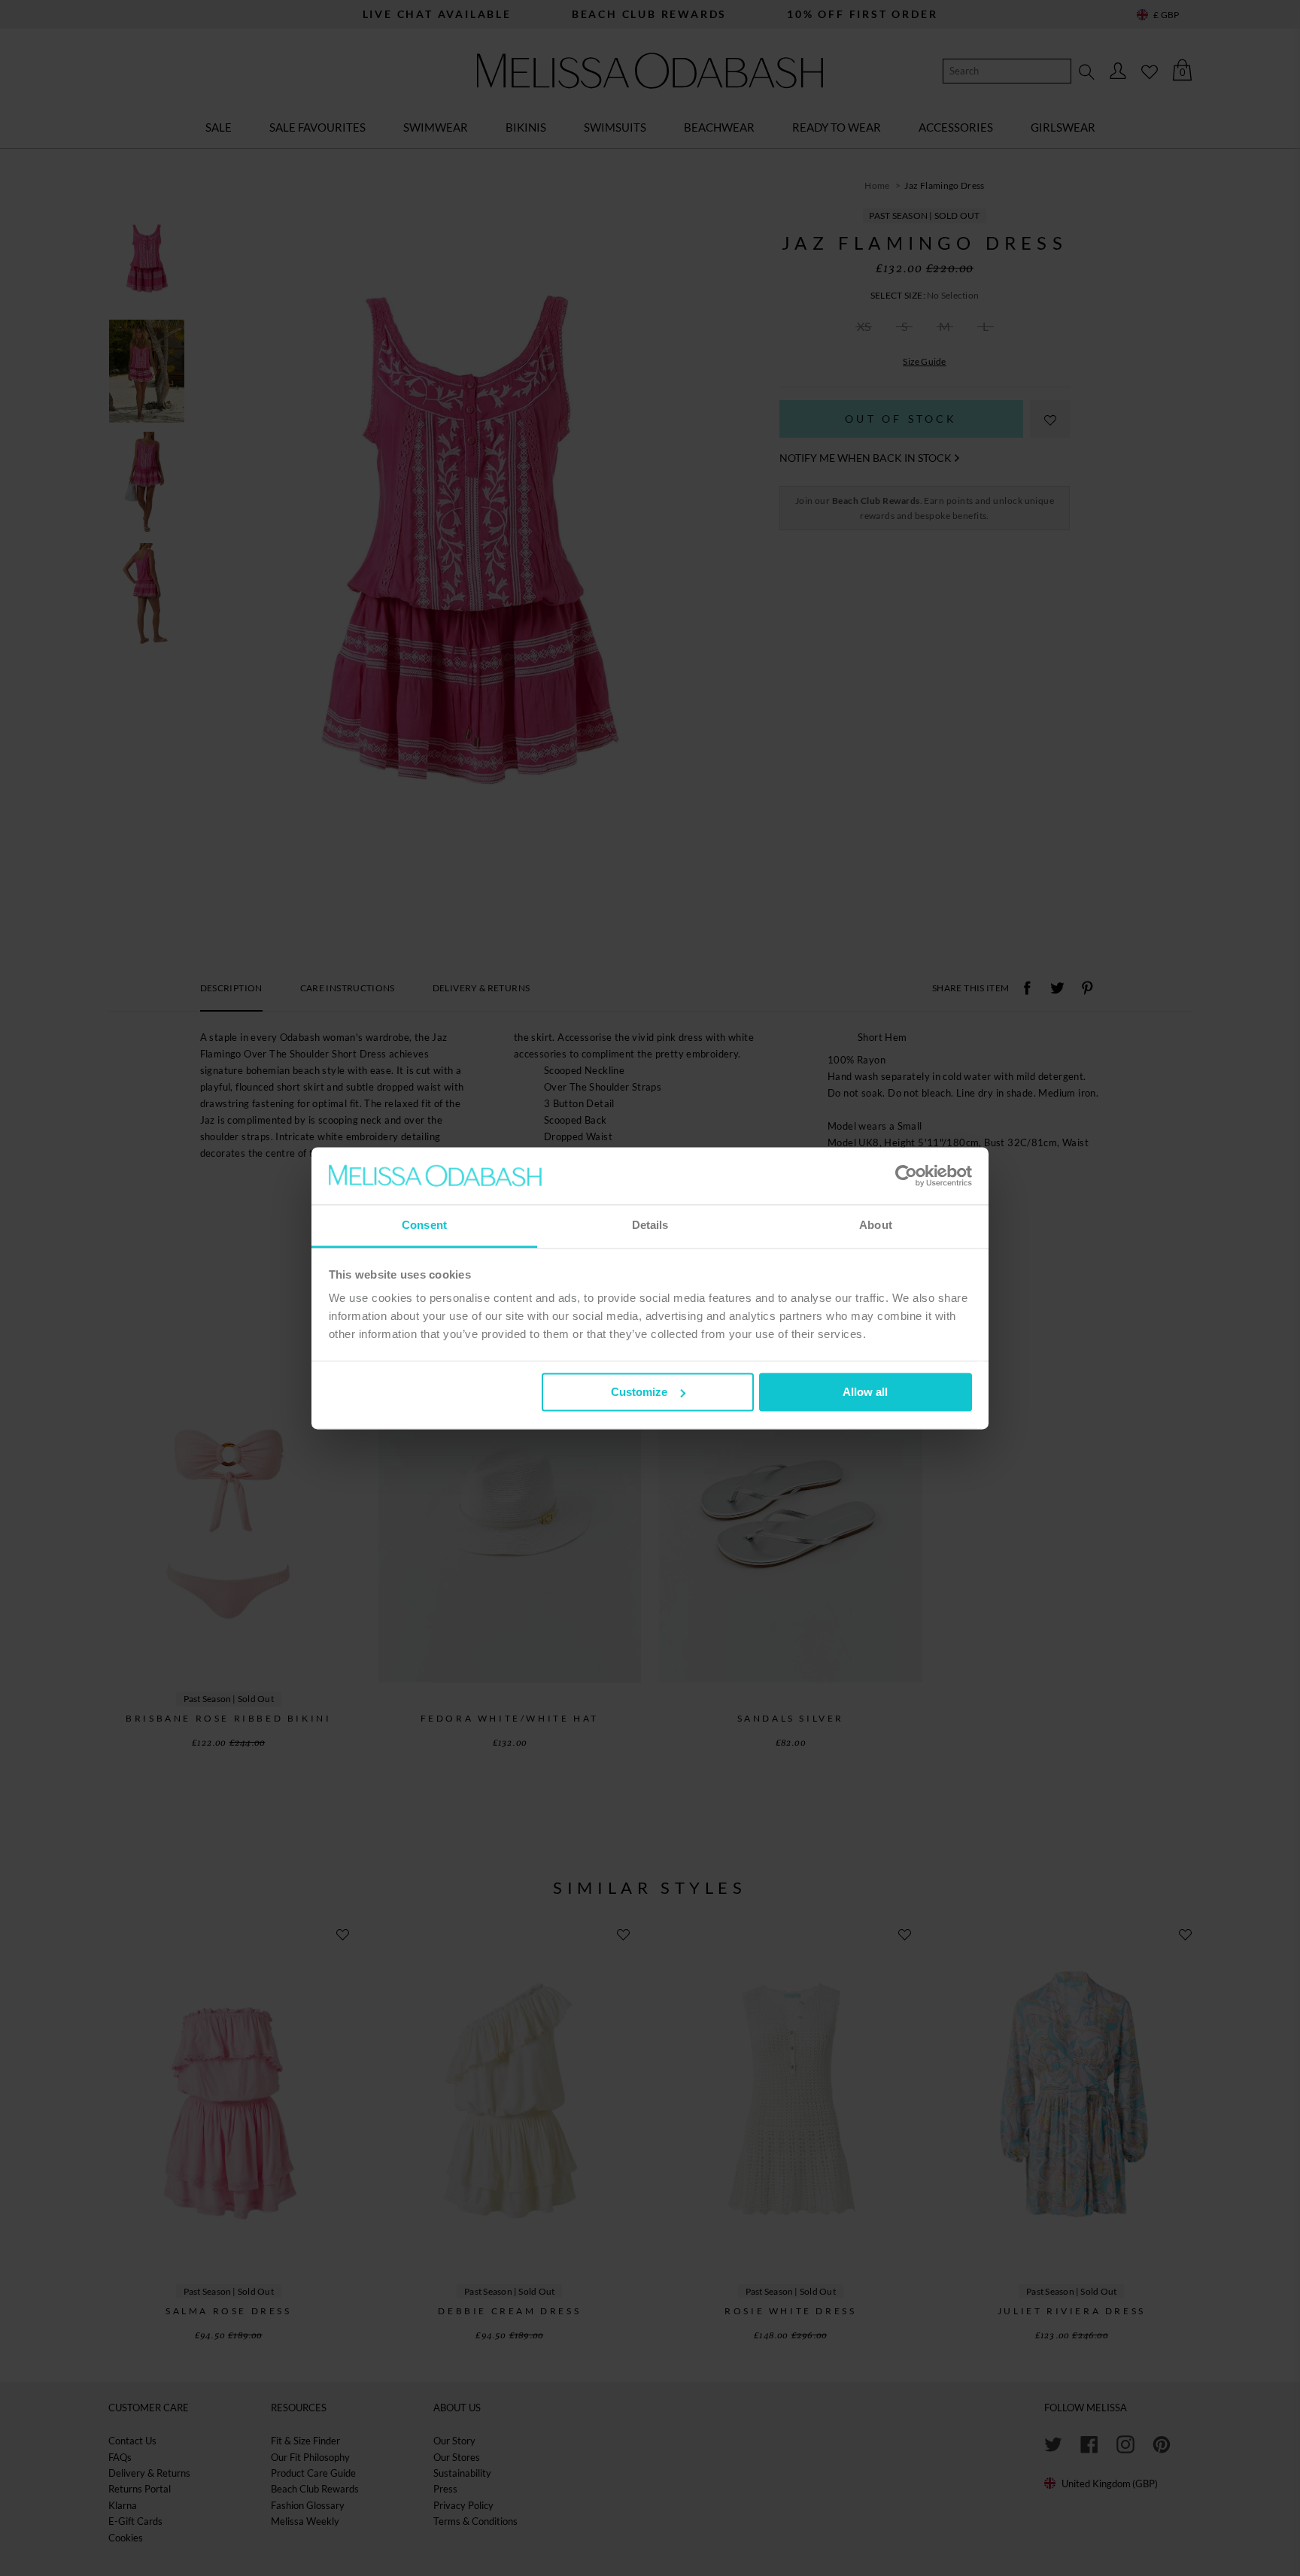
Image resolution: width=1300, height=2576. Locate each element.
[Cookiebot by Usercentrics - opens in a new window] (906, 1176)
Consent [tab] (424, 1226)
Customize (639, 1392)
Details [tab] (650, 1226)
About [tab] (876, 1226)
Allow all (865, 1392)
